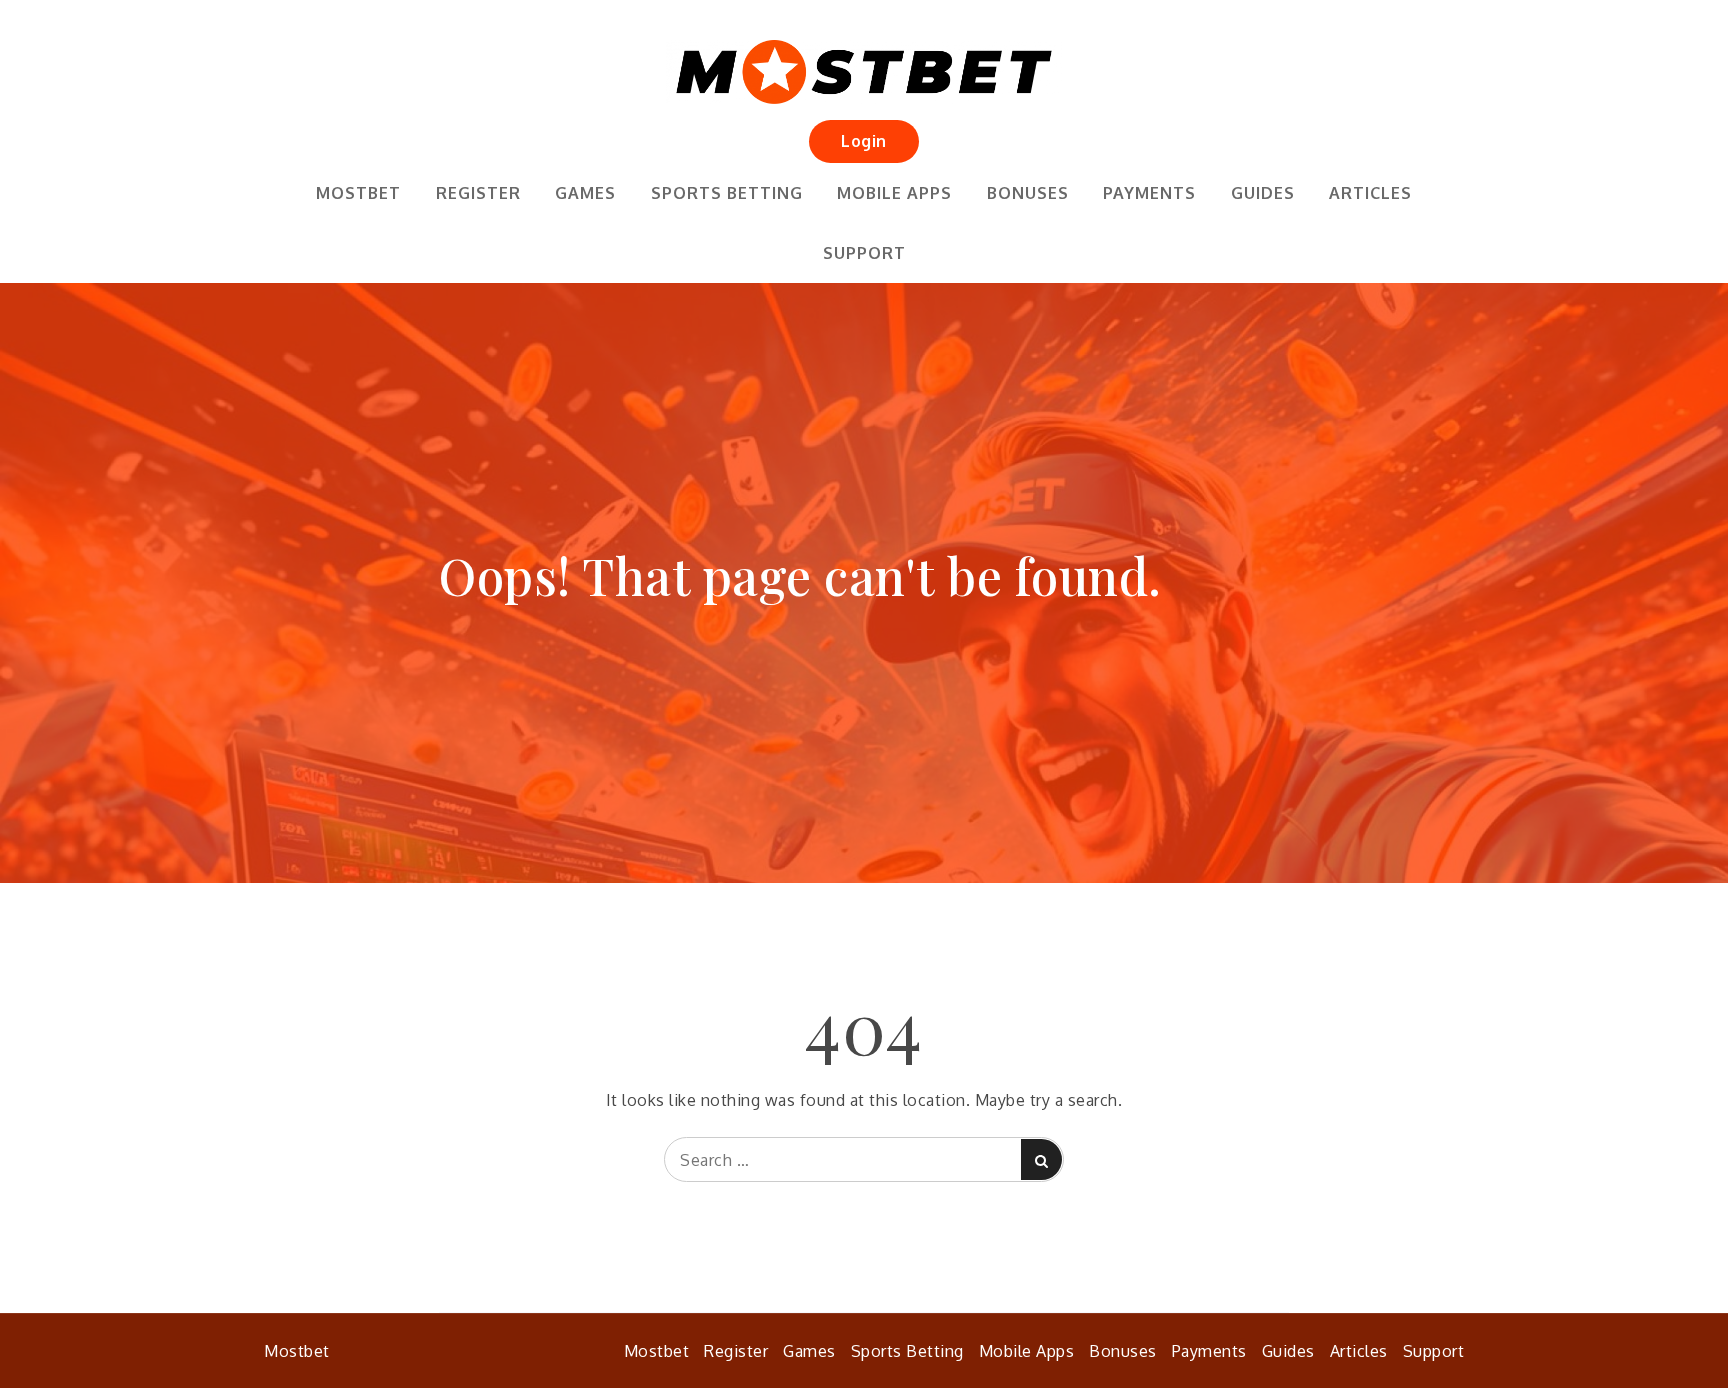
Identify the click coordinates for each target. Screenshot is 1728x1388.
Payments (1149, 193)
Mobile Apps (894, 193)
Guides (1263, 193)
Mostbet (358, 193)
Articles (1370, 193)
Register (478, 193)
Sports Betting (727, 193)
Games (585, 193)
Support (864, 253)
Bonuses (1028, 193)
